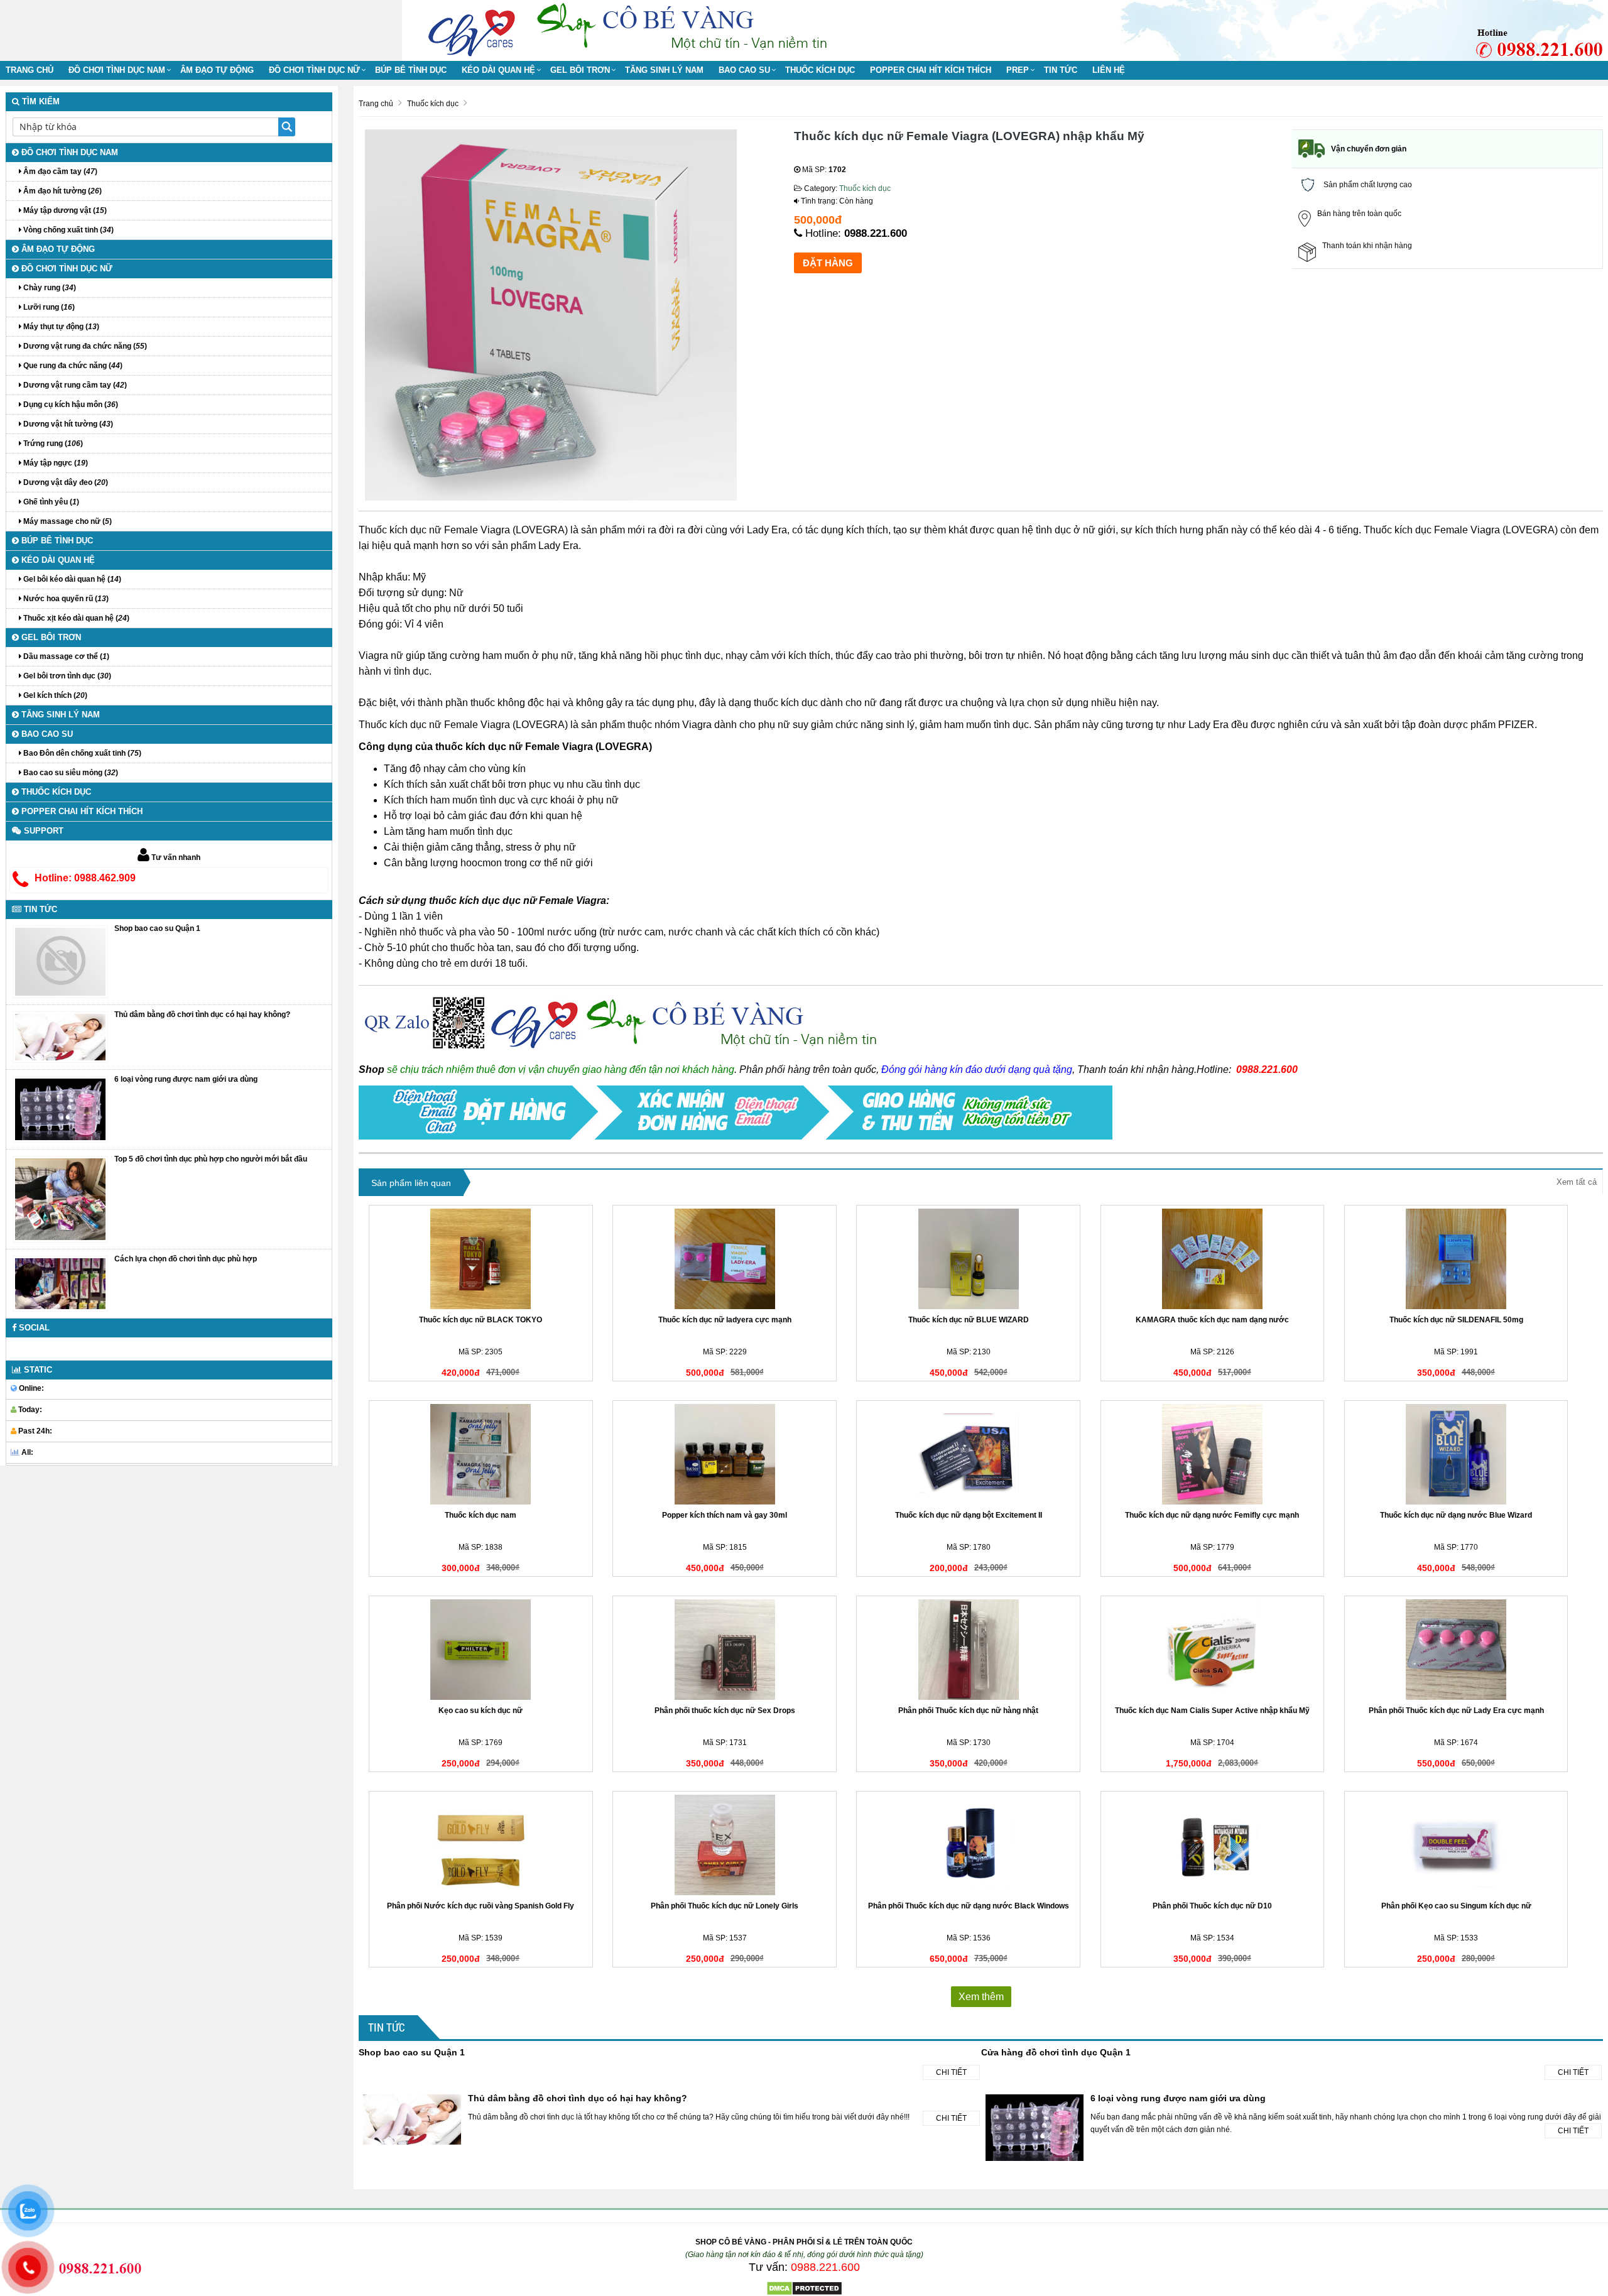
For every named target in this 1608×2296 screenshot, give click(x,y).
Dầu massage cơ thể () (65, 656)
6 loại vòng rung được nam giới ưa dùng (1178, 2098)
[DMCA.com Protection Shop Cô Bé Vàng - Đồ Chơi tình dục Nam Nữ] (804, 2288)
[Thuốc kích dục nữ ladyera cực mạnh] (725, 1259)
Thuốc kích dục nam (481, 1515)
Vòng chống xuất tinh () (68, 230)
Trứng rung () (52, 443)
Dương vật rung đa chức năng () (84, 346)
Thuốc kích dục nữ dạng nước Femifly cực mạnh (1212, 1515)
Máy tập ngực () (55, 463)
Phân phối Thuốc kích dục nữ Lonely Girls (725, 1906)
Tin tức (1061, 70)
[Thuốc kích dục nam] (481, 1454)
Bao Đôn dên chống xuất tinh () (81, 753)
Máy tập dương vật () (64, 210)
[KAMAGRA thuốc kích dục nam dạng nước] (1213, 1259)
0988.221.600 (876, 233)
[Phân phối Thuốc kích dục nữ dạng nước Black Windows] (968, 1845)
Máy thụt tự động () (60, 327)
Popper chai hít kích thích (931, 70)
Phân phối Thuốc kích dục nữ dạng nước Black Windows (969, 1906)
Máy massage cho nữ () (67, 521)
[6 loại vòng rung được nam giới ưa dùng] (60, 1109)
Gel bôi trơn (580, 70)
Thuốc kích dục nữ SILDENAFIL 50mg (1456, 1320)
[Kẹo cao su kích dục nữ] (481, 1650)
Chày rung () (49, 288)
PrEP (1018, 70)
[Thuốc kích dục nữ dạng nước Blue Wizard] (1456, 1454)
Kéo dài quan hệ (498, 70)
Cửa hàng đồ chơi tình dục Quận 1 (1056, 2052)
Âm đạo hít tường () (62, 191)
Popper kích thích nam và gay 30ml (725, 1515)
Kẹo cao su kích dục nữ (481, 1711)
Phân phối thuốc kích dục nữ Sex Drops (725, 1711)
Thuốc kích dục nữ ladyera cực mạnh (725, 1320)
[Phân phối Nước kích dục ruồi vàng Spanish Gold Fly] (481, 1845)
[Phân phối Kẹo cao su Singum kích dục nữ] (1456, 1845)
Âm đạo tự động (217, 70)
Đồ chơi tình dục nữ (314, 70)
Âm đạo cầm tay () (59, 171)
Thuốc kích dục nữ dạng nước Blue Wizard (1456, 1515)
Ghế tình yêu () (50, 502)
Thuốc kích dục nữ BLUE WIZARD (969, 1320)
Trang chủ (30, 70)
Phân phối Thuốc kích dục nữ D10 (1212, 1906)
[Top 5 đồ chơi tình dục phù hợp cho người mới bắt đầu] (60, 1199)
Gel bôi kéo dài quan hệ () (71, 579)
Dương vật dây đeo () (65, 482)
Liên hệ (1109, 70)
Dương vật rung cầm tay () (74, 385)
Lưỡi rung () (48, 307)
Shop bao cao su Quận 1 (412, 2052)
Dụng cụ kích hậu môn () (70, 405)
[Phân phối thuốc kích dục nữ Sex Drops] (725, 1650)
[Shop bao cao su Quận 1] (60, 961)
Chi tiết (951, 2072)
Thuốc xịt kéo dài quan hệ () (75, 618)
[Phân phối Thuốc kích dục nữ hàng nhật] (968, 1650)
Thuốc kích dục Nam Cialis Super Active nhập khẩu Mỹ (1212, 1711)
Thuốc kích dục (820, 70)
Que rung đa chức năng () (72, 366)
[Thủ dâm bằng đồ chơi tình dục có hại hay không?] (60, 1037)
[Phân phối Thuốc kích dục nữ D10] (1213, 1845)
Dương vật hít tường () (67, 424)
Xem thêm (981, 1997)
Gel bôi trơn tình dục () (66, 676)
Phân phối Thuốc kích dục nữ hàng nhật (968, 1711)
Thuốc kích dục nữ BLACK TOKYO (481, 1320)
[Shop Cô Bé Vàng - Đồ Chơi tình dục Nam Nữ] (474, 29)
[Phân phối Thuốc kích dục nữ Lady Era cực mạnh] (1456, 1650)
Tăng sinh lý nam (664, 70)
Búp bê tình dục (411, 70)
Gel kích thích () (54, 695)
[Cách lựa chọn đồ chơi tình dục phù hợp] (60, 1283)
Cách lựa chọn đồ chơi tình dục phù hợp (186, 1259)
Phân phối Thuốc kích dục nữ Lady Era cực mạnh (1456, 1711)
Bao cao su (744, 70)
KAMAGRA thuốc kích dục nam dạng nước (1212, 1320)
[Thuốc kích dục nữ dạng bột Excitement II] (968, 1454)
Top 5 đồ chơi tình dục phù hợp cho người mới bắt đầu (211, 1159)
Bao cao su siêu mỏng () (70, 773)
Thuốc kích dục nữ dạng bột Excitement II (969, 1515)
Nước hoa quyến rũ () (65, 599)
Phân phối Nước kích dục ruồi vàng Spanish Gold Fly (481, 1906)
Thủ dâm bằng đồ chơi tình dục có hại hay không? (578, 2098)
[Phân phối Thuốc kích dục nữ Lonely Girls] (725, 1845)
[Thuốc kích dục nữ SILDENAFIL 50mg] (1456, 1259)
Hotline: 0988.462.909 (85, 878)
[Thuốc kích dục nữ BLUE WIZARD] (968, 1259)
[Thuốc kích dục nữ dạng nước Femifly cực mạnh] (1213, 1454)
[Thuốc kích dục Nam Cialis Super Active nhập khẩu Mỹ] (1213, 1650)
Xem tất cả (1577, 1182)
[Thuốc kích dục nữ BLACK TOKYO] (481, 1259)
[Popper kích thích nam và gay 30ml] (725, 1454)
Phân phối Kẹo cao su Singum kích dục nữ (1456, 1906)
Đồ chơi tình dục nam (117, 70)
